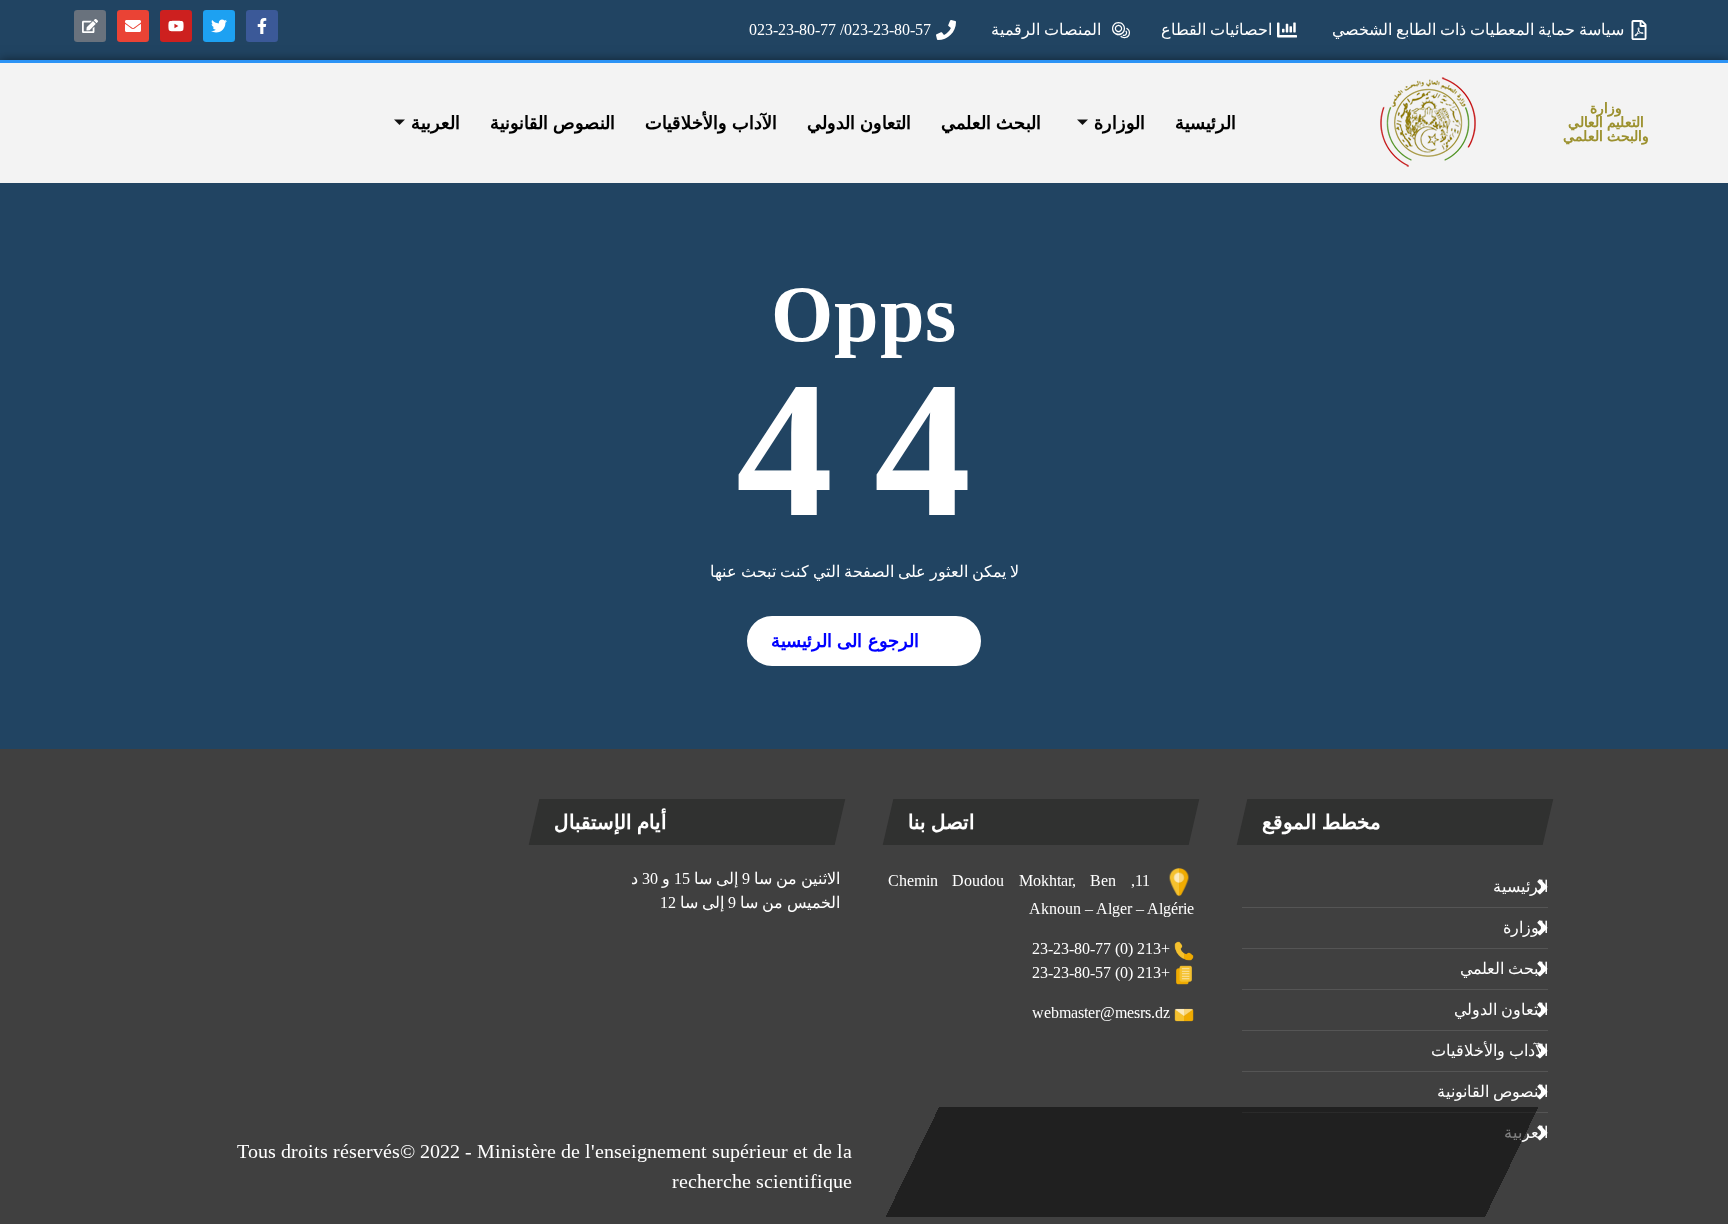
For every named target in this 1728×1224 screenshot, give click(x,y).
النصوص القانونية (552, 123)
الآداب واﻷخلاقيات (711, 123)
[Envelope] (133, 26)
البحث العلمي (991, 123)
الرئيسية (1205, 123)
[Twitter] (219, 26)
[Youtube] (176, 26)
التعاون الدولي (859, 123)
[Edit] (90, 26)
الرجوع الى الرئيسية (844, 641)
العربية (435, 123)
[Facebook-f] (262, 26)
